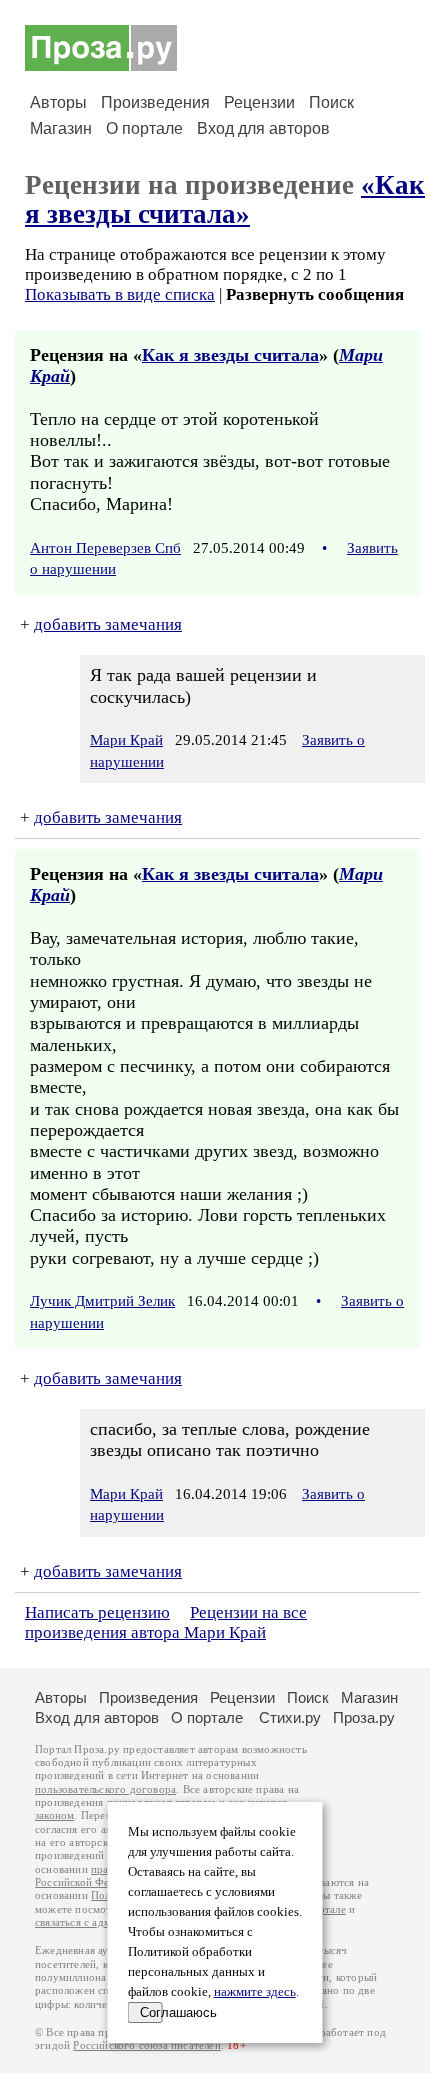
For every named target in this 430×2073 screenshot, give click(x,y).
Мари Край (126, 740)
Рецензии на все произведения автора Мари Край (166, 1622)
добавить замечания (108, 624)
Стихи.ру (290, 1717)
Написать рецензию (97, 1612)
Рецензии (259, 102)
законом (54, 1815)
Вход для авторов (263, 128)
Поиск (331, 102)
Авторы (58, 102)
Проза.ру (364, 1717)
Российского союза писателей (146, 2045)
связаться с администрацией (105, 1922)
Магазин (61, 128)
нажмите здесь (255, 1992)
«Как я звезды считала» (225, 199)
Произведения (155, 102)
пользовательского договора (105, 1789)
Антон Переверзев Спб (105, 548)
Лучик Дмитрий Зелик (102, 1301)
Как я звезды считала (230, 355)
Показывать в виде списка (120, 294)
